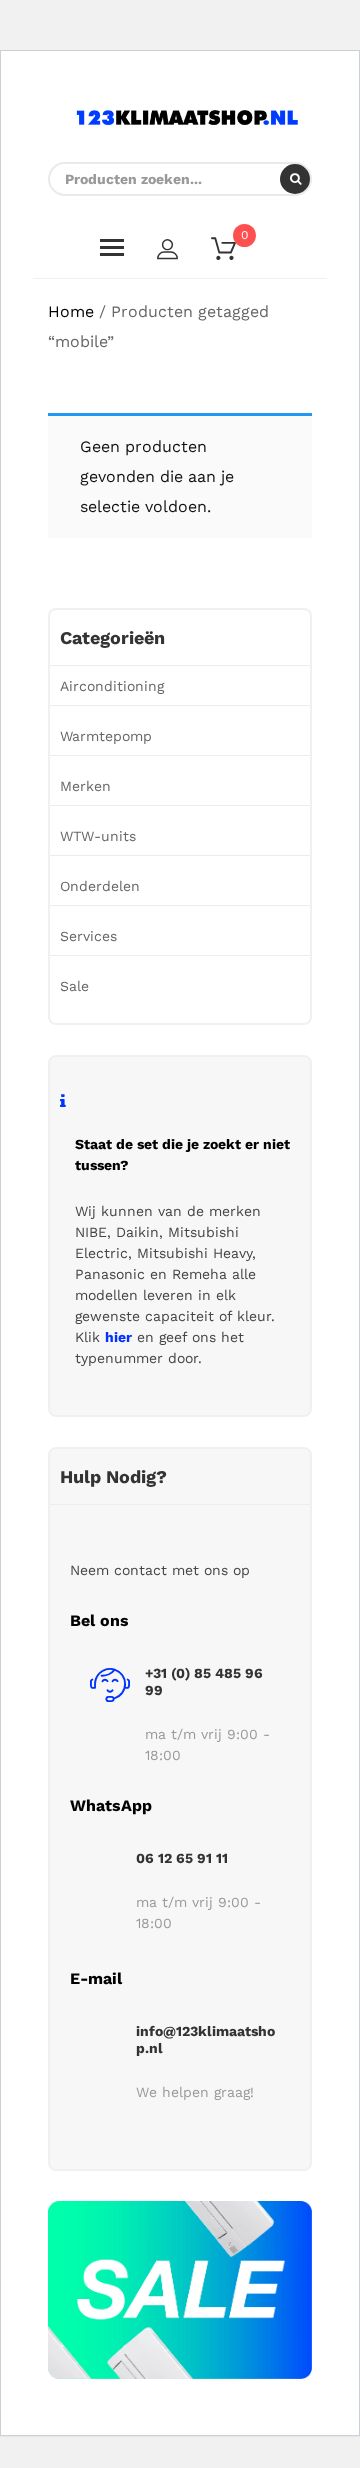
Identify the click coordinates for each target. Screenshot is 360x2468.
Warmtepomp (106, 736)
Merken (85, 786)
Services (88, 936)
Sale (74, 986)
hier (118, 1337)
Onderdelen (100, 886)
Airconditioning (112, 686)
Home (71, 311)
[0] (236, 252)
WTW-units (98, 836)
